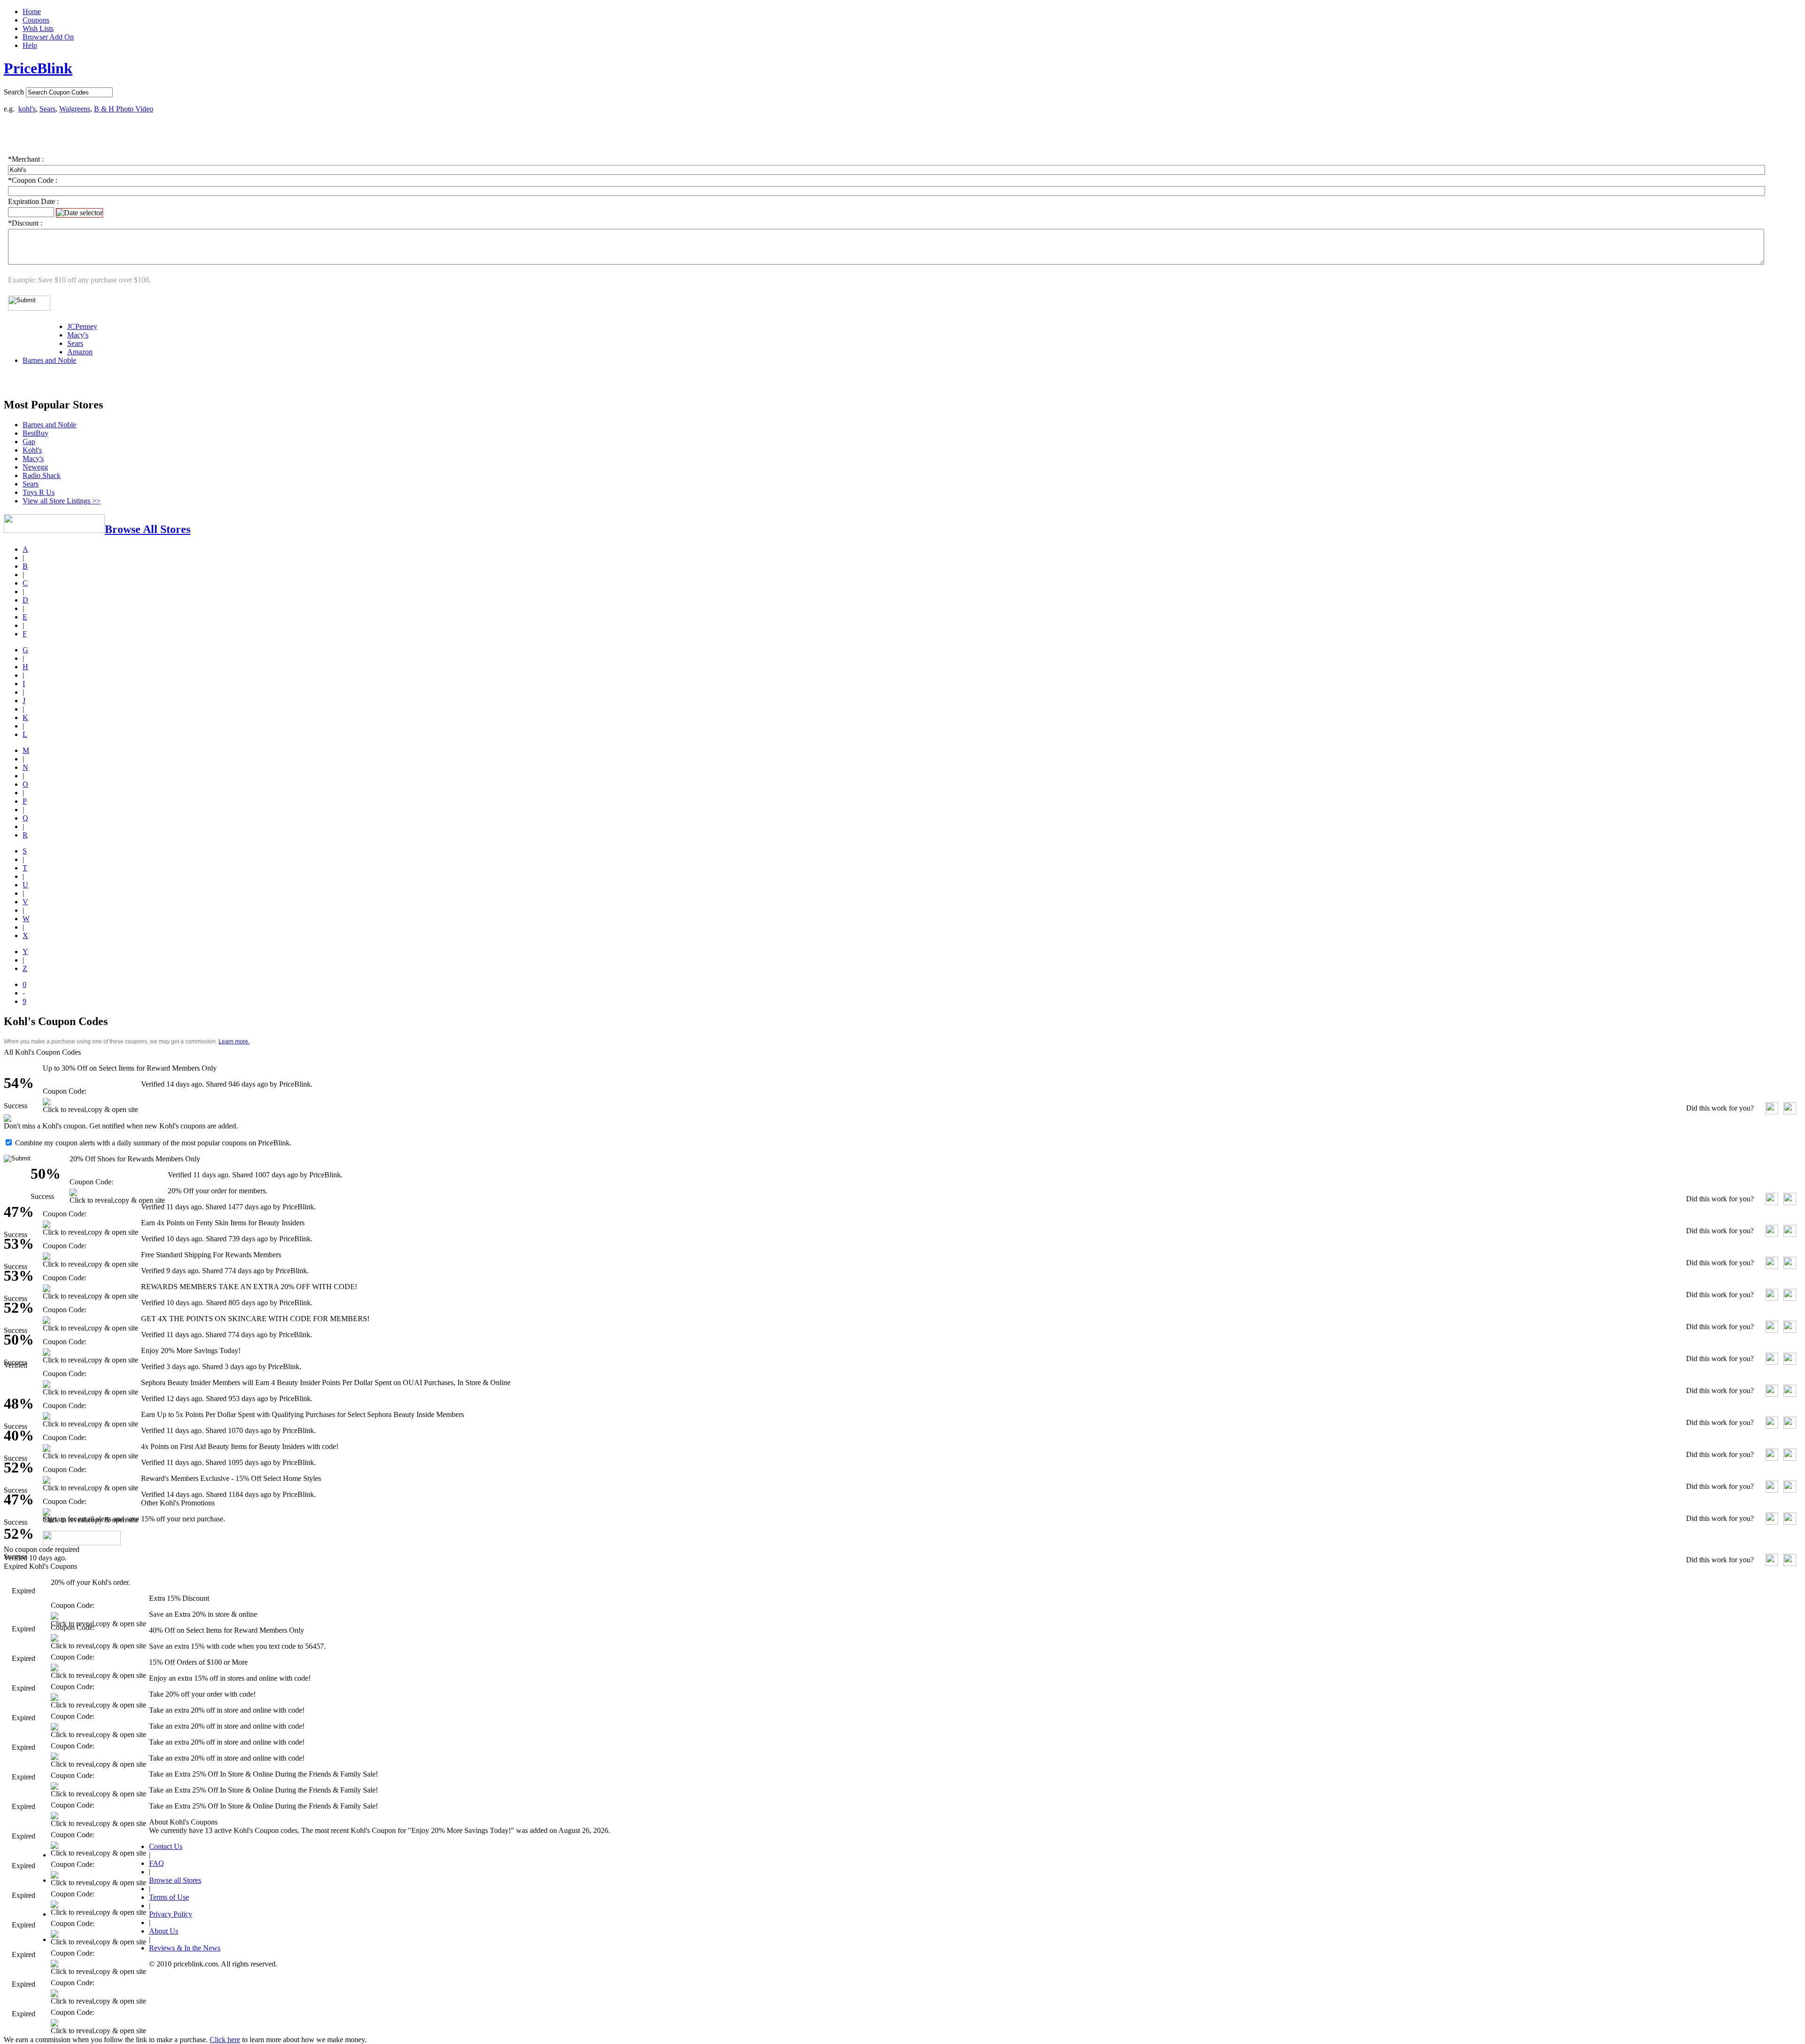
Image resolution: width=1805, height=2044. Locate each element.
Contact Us (166, 1846)
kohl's (27, 109)
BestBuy (35, 433)
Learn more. (234, 1042)
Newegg (35, 467)
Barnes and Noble (49, 360)
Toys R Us (39, 492)
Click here (225, 2040)
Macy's (78, 335)
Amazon (80, 352)
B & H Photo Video (124, 109)
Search (14, 92)
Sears (47, 109)
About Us (164, 1931)
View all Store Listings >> (62, 501)
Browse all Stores (175, 1880)
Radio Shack (42, 475)
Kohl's (32, 450)
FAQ (157, 1863)
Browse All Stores (148, 529)
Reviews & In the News (185, 1948)
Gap (29, 442)
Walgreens (75, 109)
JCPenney (82, 326)
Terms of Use (169, 1897)
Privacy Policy (171, 1914)
